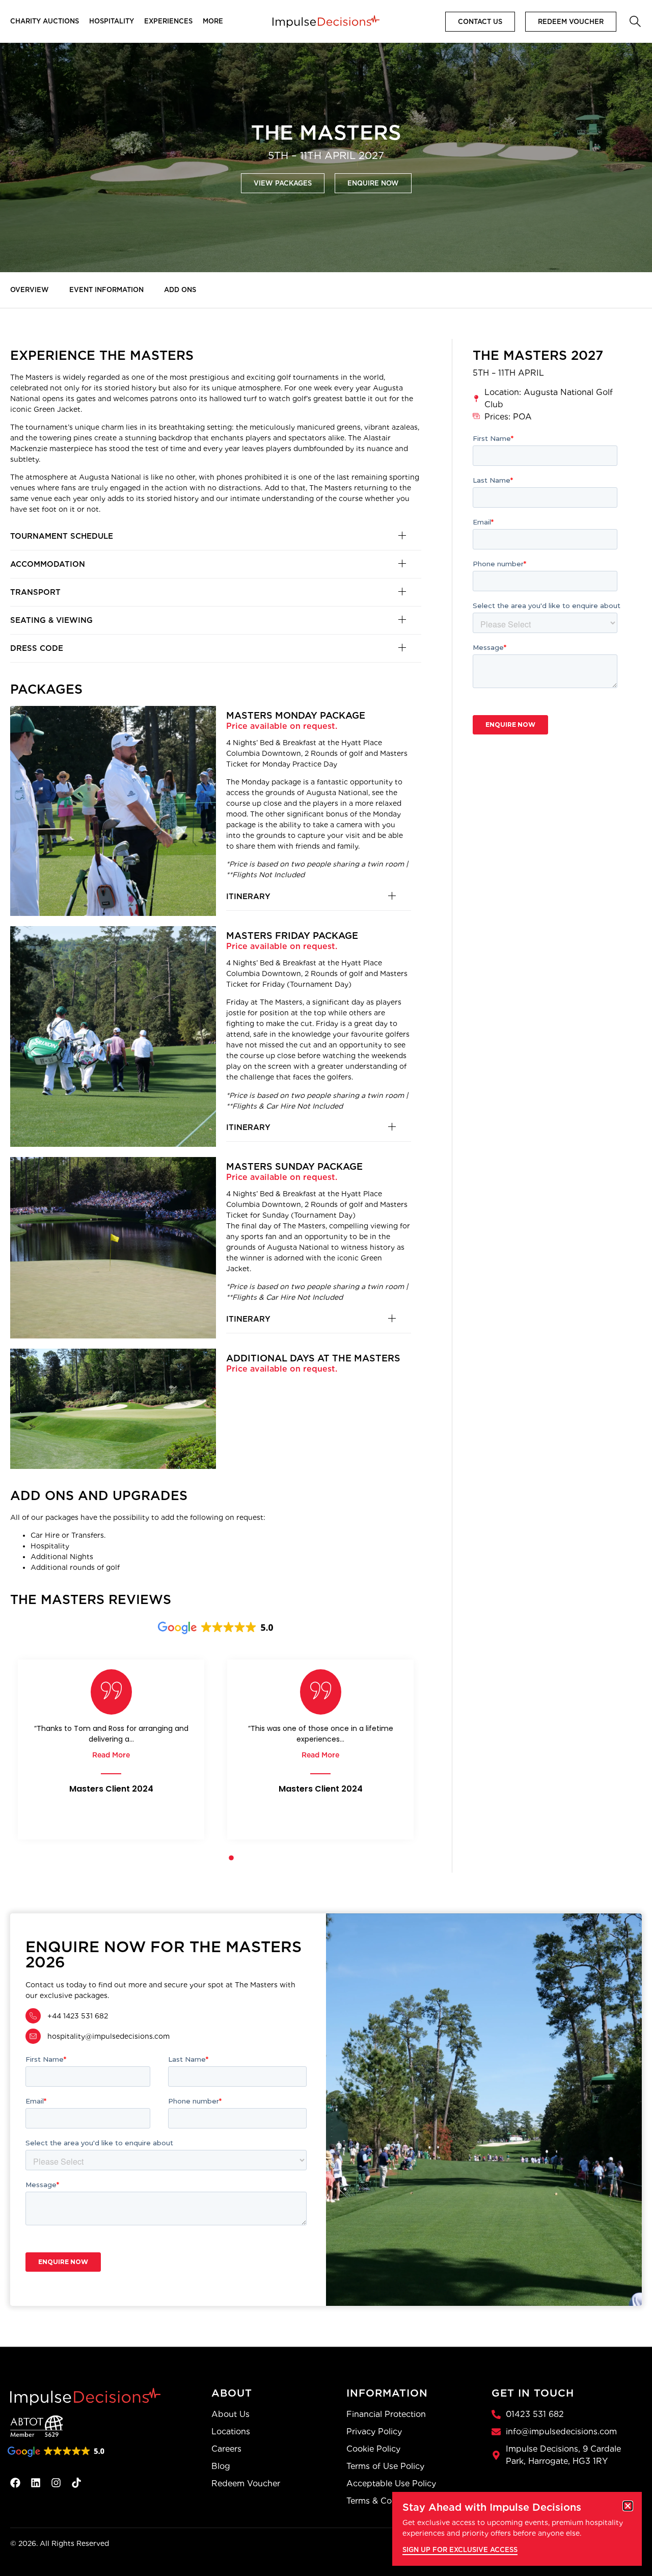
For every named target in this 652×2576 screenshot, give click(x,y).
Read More (111, 1755)
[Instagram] (56, 2483)
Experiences (168, 21)
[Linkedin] (36, 2483)
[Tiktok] (76, 2483)
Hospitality (112, 21)
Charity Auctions (45, 21)
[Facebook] (15, 2483)
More (213, 21)
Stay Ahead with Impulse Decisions (492, 2507)
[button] (634, 20)
